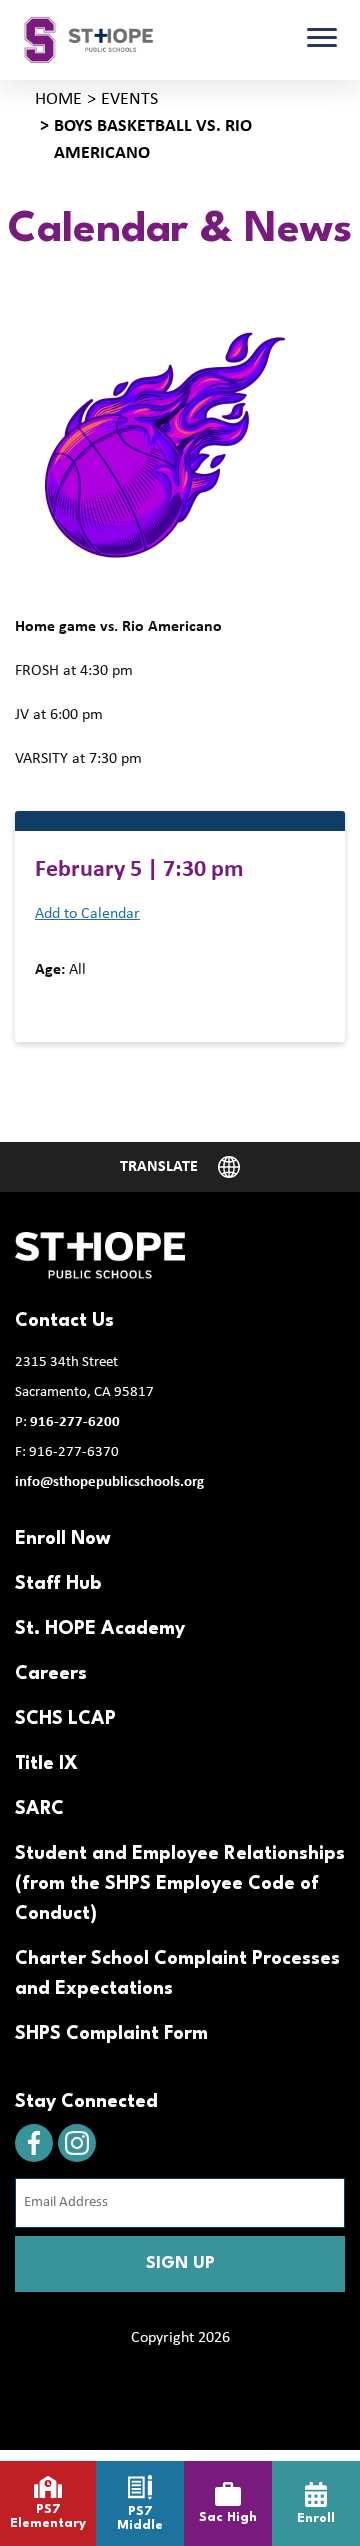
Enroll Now (63, 1539)
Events (129, 99)
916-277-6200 (75, 1422)
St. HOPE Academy (100, 1629)
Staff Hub (58, 1584)
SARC (39, 1809)
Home (58, 99)
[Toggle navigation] (322, 40)
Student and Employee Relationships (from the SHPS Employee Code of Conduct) (180, 1884)
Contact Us (64, 1321)
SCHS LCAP (65, 1719)
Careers (51, 1674)
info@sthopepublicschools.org (109, 1482)
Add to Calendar (87, 914)
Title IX (46, 1764)
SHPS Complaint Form (111, 2034)
